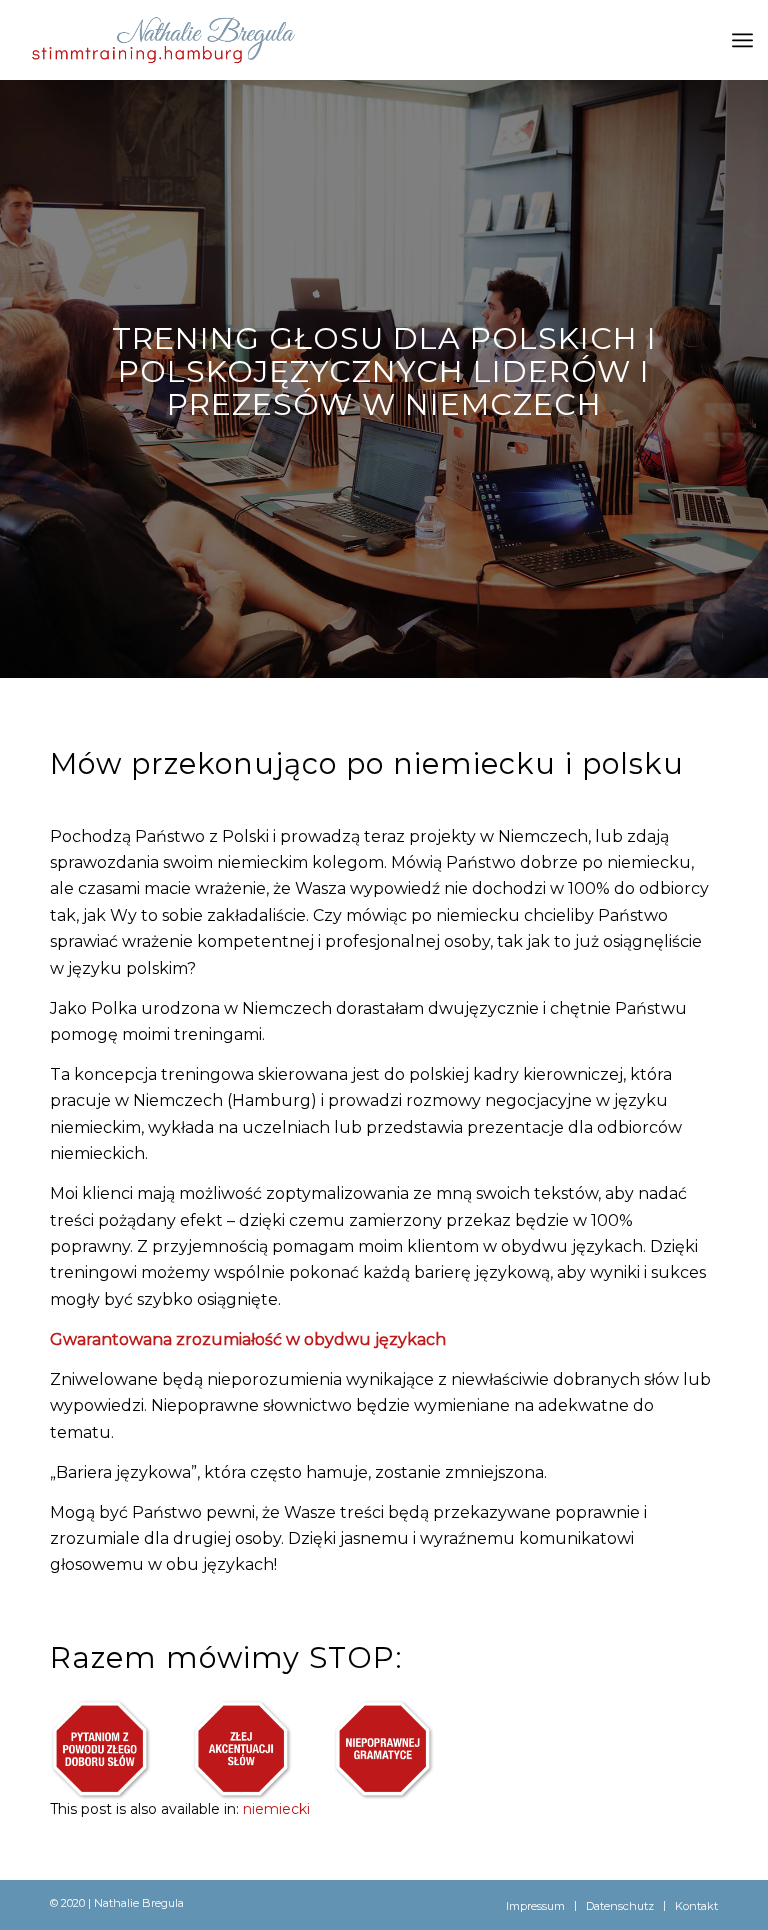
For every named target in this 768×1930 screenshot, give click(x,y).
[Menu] (742, 40)
